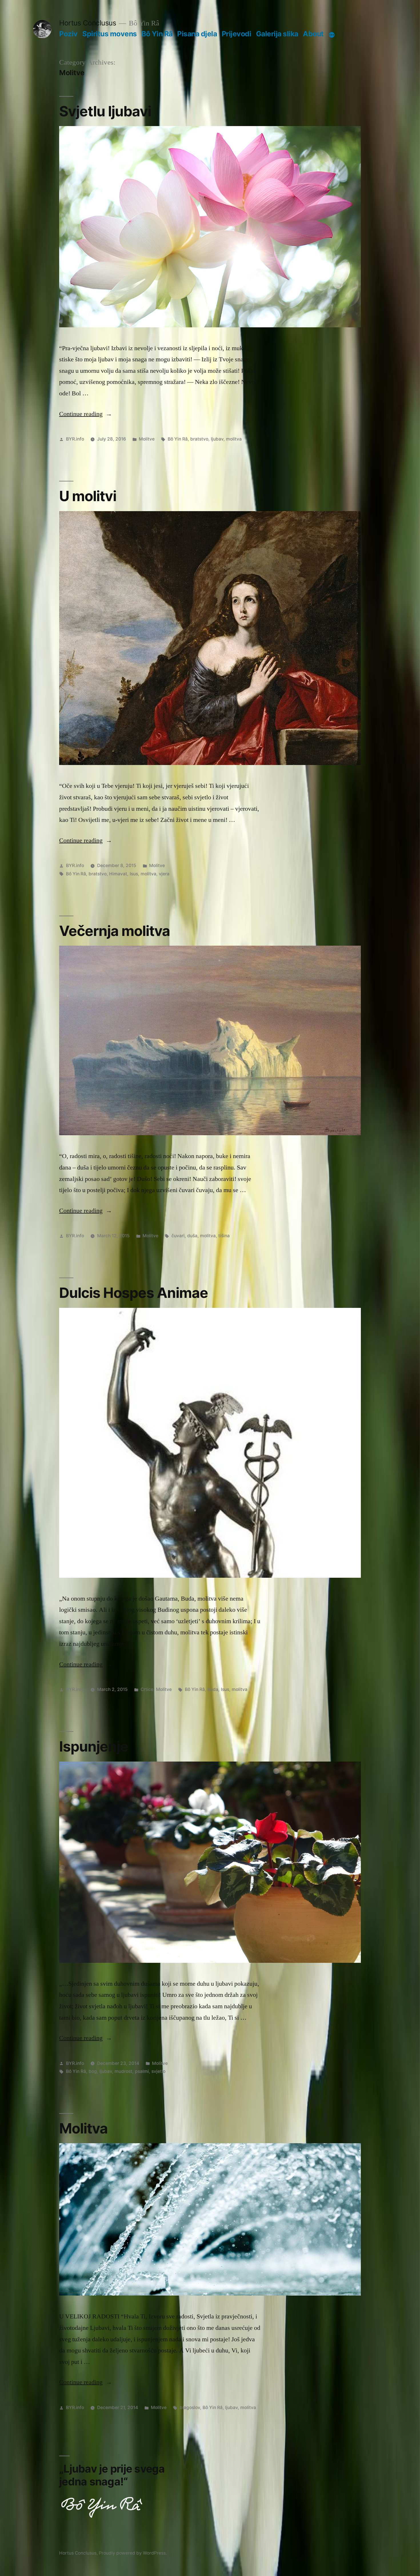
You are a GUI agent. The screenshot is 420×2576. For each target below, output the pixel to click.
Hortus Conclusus (88, 23)
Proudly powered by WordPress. (133, 2553)
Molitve (147, 439)
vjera (164, 874)
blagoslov (190, 2407)
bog (93, 2071)
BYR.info (75, 439)
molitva (234, 439)
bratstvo (199, 439)
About (313, 34)
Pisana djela (197, 34)
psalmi (142, 2071)
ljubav (217, 439)
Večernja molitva (115, 931)
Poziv (68, 34)
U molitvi (88, 496)
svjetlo (158, 2071)
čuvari (178, 1236)
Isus (134, 874)
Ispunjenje (94, 1746)
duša (192, 1236)
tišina (224, 1236)
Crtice (147, 1689)
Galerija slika (277, 34)
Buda (213, 1689)
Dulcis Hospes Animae (134, 1293)
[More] (332, 35)
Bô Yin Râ (157, 34)
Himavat (118, 874)
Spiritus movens (110, 34)
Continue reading (86, 414)
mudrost (123, 2071)
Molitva (83, 2128)
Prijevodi (237, 34)
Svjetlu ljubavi (105, 111)
